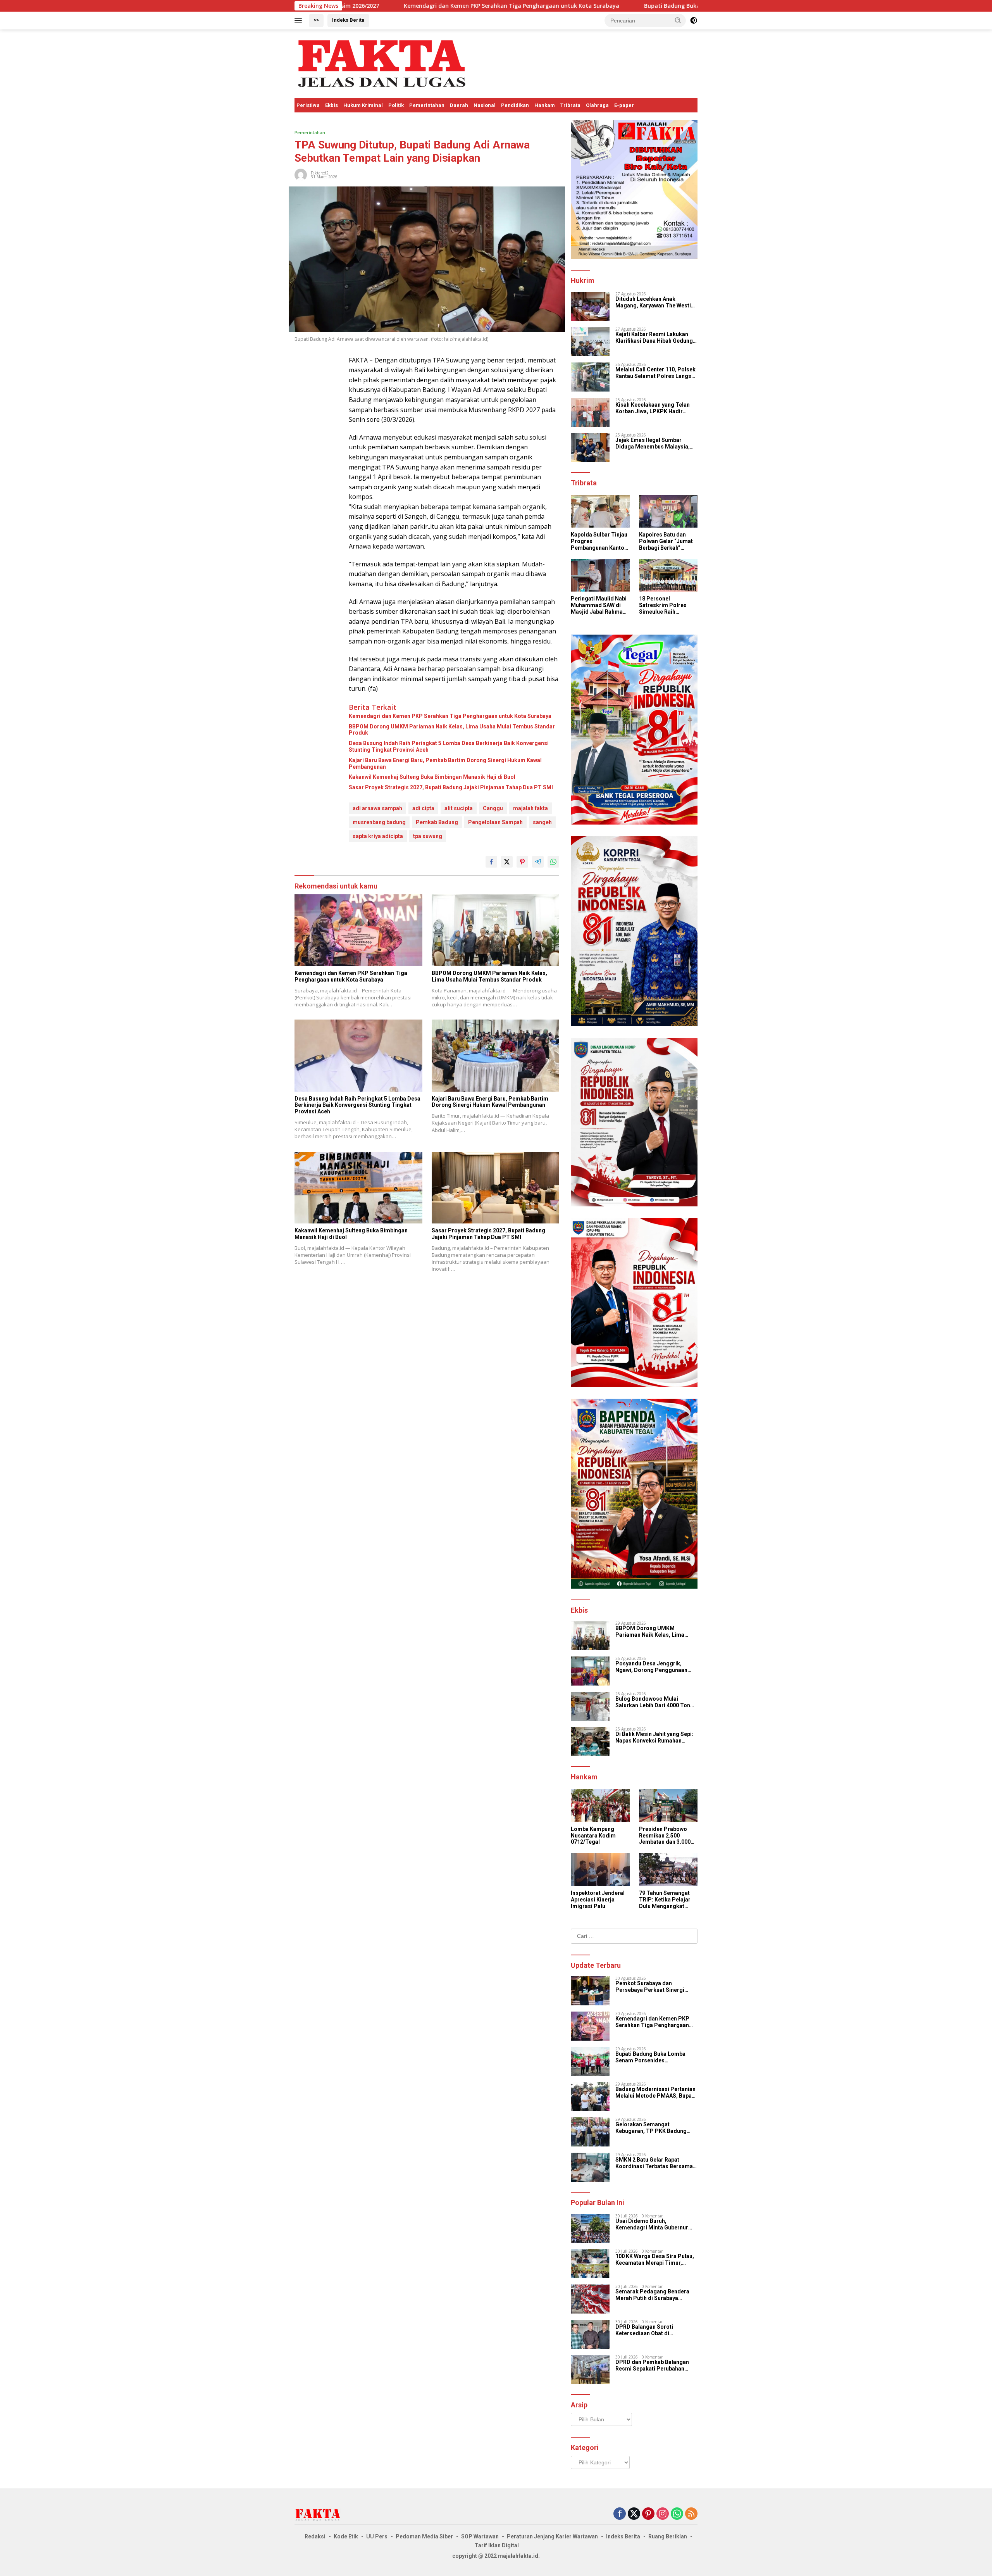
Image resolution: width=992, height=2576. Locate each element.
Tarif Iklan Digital (497, 2545)
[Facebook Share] (491, 862)
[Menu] (300, 21)
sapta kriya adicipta (378, 836)
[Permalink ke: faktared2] (301, 174)
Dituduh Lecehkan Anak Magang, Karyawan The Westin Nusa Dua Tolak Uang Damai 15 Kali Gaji (655, 302)
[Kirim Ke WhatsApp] (553, 862)
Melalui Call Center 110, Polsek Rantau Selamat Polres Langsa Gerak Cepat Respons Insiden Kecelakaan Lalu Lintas (655, 373)
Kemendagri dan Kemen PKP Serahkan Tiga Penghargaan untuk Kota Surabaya (450, 716)
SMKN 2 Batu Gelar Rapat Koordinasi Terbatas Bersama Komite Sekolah (654, 2163)
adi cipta (423, 808)
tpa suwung (428, 836)
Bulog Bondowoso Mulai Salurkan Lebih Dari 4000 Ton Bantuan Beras (653, 1702)
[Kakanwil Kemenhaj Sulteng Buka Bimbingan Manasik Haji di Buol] (358, 1188)
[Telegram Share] (538, 862)
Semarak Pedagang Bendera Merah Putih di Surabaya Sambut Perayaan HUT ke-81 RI (655, 2295)
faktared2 (320, 173)
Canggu (493, 808)
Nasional (485, 105)
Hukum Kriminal (363, 105)
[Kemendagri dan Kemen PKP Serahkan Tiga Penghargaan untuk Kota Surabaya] (358, 930)
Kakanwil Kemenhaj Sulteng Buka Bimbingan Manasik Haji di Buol (432, 777)
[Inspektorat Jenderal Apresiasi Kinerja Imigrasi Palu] (600, 1869)
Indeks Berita (348, 20)
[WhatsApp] (677, 2514)
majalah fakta (530, 808)
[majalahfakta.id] (382, 63)
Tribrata (570, 105)
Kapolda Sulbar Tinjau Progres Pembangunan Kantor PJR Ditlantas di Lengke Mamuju (599, 541)
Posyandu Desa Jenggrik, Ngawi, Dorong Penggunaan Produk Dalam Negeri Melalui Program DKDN (653, 1667)
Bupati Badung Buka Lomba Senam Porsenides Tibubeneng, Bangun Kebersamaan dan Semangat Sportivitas (604, 6)
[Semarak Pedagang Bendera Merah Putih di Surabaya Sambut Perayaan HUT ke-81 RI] (590, 2299)
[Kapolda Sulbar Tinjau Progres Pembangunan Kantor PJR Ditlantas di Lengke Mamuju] (600, 512)
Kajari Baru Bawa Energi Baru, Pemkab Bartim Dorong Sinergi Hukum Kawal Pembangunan (445, 763)
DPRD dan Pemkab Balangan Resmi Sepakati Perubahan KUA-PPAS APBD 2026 (652, 2366)
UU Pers (377, 2536)
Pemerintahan (427, 105)
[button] (678, 20)
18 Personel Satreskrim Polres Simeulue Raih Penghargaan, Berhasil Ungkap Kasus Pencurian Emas (663, 605)
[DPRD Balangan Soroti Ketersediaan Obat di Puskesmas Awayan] (590, 2334)
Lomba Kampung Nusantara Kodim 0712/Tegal (593, 1836)
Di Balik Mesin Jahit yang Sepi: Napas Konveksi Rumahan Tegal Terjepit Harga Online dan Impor (656, 1737)
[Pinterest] (648, 2514)
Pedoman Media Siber (424, 2536)
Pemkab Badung (437, 822)
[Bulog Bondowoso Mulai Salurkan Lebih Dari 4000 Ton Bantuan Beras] (590, 1706)
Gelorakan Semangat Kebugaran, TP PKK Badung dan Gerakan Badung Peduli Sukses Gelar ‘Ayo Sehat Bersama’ (651, 2128)
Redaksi (315, 2536)
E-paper (624, 105)
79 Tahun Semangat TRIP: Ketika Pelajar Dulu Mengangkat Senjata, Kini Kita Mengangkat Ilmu (665, 1900)
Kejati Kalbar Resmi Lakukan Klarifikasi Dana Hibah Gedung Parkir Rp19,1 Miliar (654, 338)
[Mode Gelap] (694, 21)
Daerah (459, 105)
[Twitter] (634, 2514)
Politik (396, 105)
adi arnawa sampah (377, 808)
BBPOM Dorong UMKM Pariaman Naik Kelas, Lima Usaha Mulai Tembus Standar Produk (452, 730)
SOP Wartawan (480, 2536)
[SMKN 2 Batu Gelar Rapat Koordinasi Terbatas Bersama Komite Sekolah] (590, 2167)
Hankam (545, 105)
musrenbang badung (379, 822)
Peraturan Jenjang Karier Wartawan (552, 2536)
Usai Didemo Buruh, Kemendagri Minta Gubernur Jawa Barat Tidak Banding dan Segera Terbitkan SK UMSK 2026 (654, 2224)
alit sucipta (459, 808)
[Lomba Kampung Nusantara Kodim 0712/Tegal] (600, 1806)
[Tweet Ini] (507, 862)
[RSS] (691, 2514)
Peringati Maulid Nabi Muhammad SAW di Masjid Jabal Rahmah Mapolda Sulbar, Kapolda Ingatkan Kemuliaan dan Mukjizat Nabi (599, 605)
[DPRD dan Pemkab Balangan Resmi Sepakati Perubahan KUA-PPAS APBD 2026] (590, 2370)
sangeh (542, 822)
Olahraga (597, 105)
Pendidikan (515, 105)
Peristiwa (308, 105)
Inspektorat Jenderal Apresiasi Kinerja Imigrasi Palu (598, 1900)
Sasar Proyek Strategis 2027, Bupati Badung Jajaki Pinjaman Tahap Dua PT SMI (451, 787)
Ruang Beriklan (668, 2536)
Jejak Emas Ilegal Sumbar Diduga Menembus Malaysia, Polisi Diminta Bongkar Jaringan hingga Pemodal (653, 443)
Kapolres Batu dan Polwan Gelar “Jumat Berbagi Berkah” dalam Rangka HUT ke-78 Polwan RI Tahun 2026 (668, 541)
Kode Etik (346, 2536)
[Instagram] (663, 2514)
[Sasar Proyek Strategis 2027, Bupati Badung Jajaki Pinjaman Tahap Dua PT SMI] (496, 1188)
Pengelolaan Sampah (495, 822)
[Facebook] (620, 2514)
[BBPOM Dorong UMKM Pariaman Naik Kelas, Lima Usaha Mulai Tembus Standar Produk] (496, 930)
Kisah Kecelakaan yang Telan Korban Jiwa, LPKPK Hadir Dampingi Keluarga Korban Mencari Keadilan (653, 408)
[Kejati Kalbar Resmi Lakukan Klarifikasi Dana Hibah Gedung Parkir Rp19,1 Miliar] (590, 342)
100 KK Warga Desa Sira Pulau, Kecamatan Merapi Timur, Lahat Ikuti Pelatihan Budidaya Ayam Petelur (655, 2260)
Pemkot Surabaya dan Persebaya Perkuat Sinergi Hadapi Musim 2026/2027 (650, 1987)
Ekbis (332, 105)
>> (316, 20)
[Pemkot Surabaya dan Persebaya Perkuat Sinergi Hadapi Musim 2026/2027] (590, 1991)
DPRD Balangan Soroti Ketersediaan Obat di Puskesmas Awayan (644, 2330)
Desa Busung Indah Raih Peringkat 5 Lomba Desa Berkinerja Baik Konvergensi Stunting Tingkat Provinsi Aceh (449, 746)
